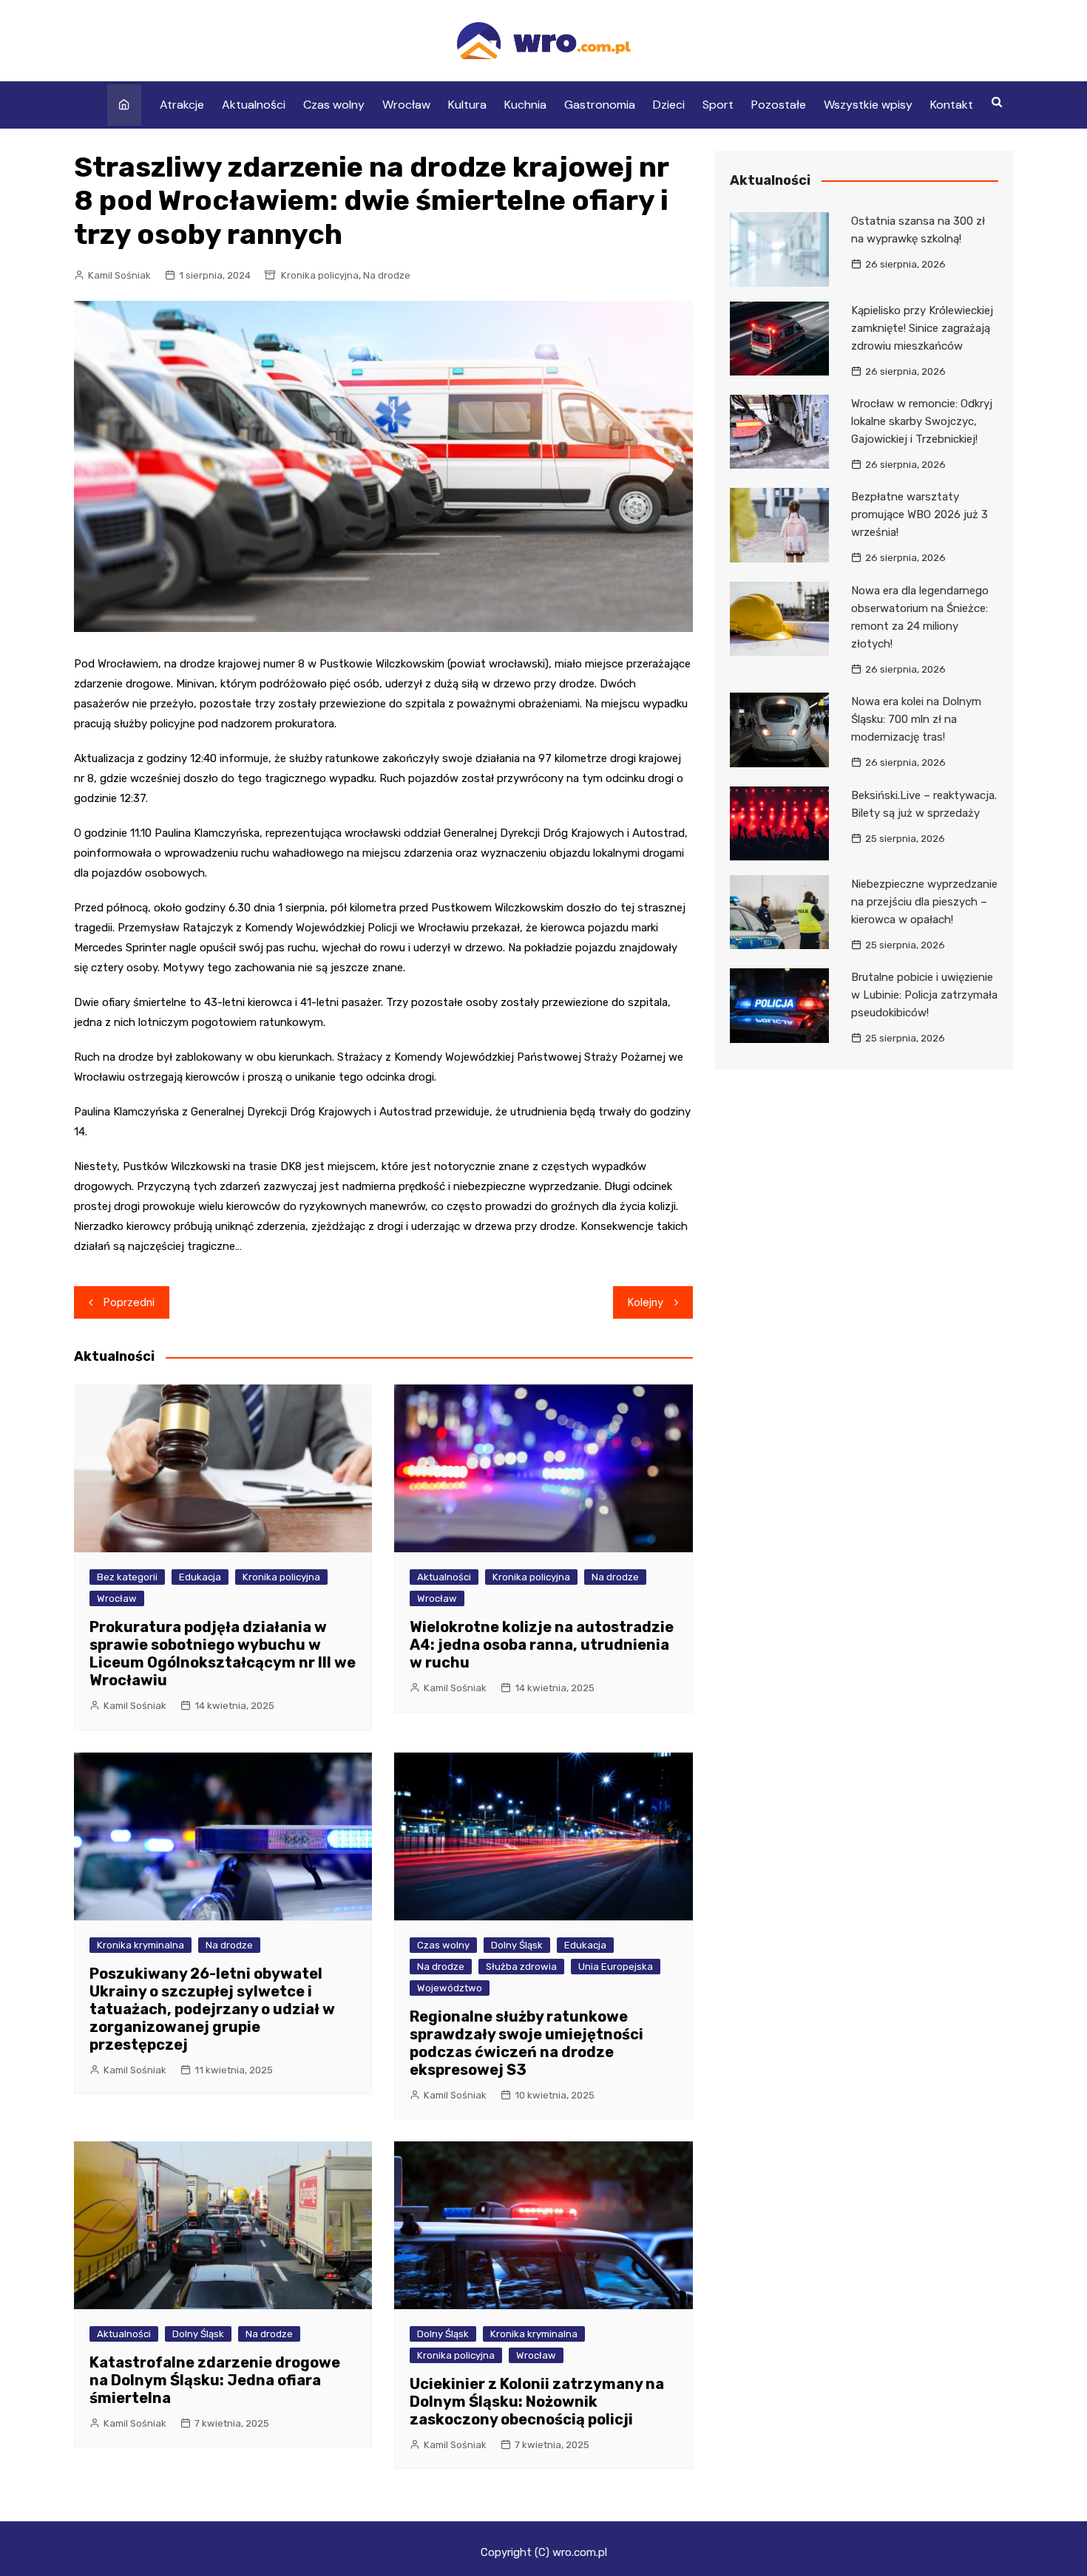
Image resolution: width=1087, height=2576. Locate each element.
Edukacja (200, 1577)
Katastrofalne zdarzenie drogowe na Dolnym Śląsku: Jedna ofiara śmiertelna (215, 2380)
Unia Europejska (616, 1967)
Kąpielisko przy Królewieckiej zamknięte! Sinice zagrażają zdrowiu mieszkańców (922, 328)
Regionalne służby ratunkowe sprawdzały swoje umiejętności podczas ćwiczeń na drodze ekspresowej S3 (526, 2043)
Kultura (467, 105)
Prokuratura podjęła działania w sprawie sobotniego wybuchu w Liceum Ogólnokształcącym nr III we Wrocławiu (223, 1654)
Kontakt (952, 105)
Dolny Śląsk (517, 1945)
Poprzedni (129, 1302)
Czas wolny (334, 105)
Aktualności (254, 105)
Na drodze (387, 275)
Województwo (450, 1988)
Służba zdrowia (521, 1967)
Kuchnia (525, 105)
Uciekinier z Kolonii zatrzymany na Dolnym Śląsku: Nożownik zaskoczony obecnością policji (537, 2402)
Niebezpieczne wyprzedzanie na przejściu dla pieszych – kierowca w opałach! (924, 902)
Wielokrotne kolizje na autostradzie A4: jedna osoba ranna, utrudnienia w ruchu (542, 1645)
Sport (718, 105)
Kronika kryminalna (140, 1945)
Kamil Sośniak (119, 275)
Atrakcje (182, 105)
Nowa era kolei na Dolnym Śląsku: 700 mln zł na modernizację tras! (916, 719)
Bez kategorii (127, 1577)
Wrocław (406, 105)
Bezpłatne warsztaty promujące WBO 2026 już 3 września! (920, 514)
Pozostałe (779, 105)
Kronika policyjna (320, 275)
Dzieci (669, 105)
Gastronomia (600, 105)
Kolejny (646, 1302)
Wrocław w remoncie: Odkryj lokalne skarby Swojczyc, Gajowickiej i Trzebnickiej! (922, 421)
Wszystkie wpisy (868, 105)
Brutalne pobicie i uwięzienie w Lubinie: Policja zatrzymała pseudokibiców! (924, 995)
